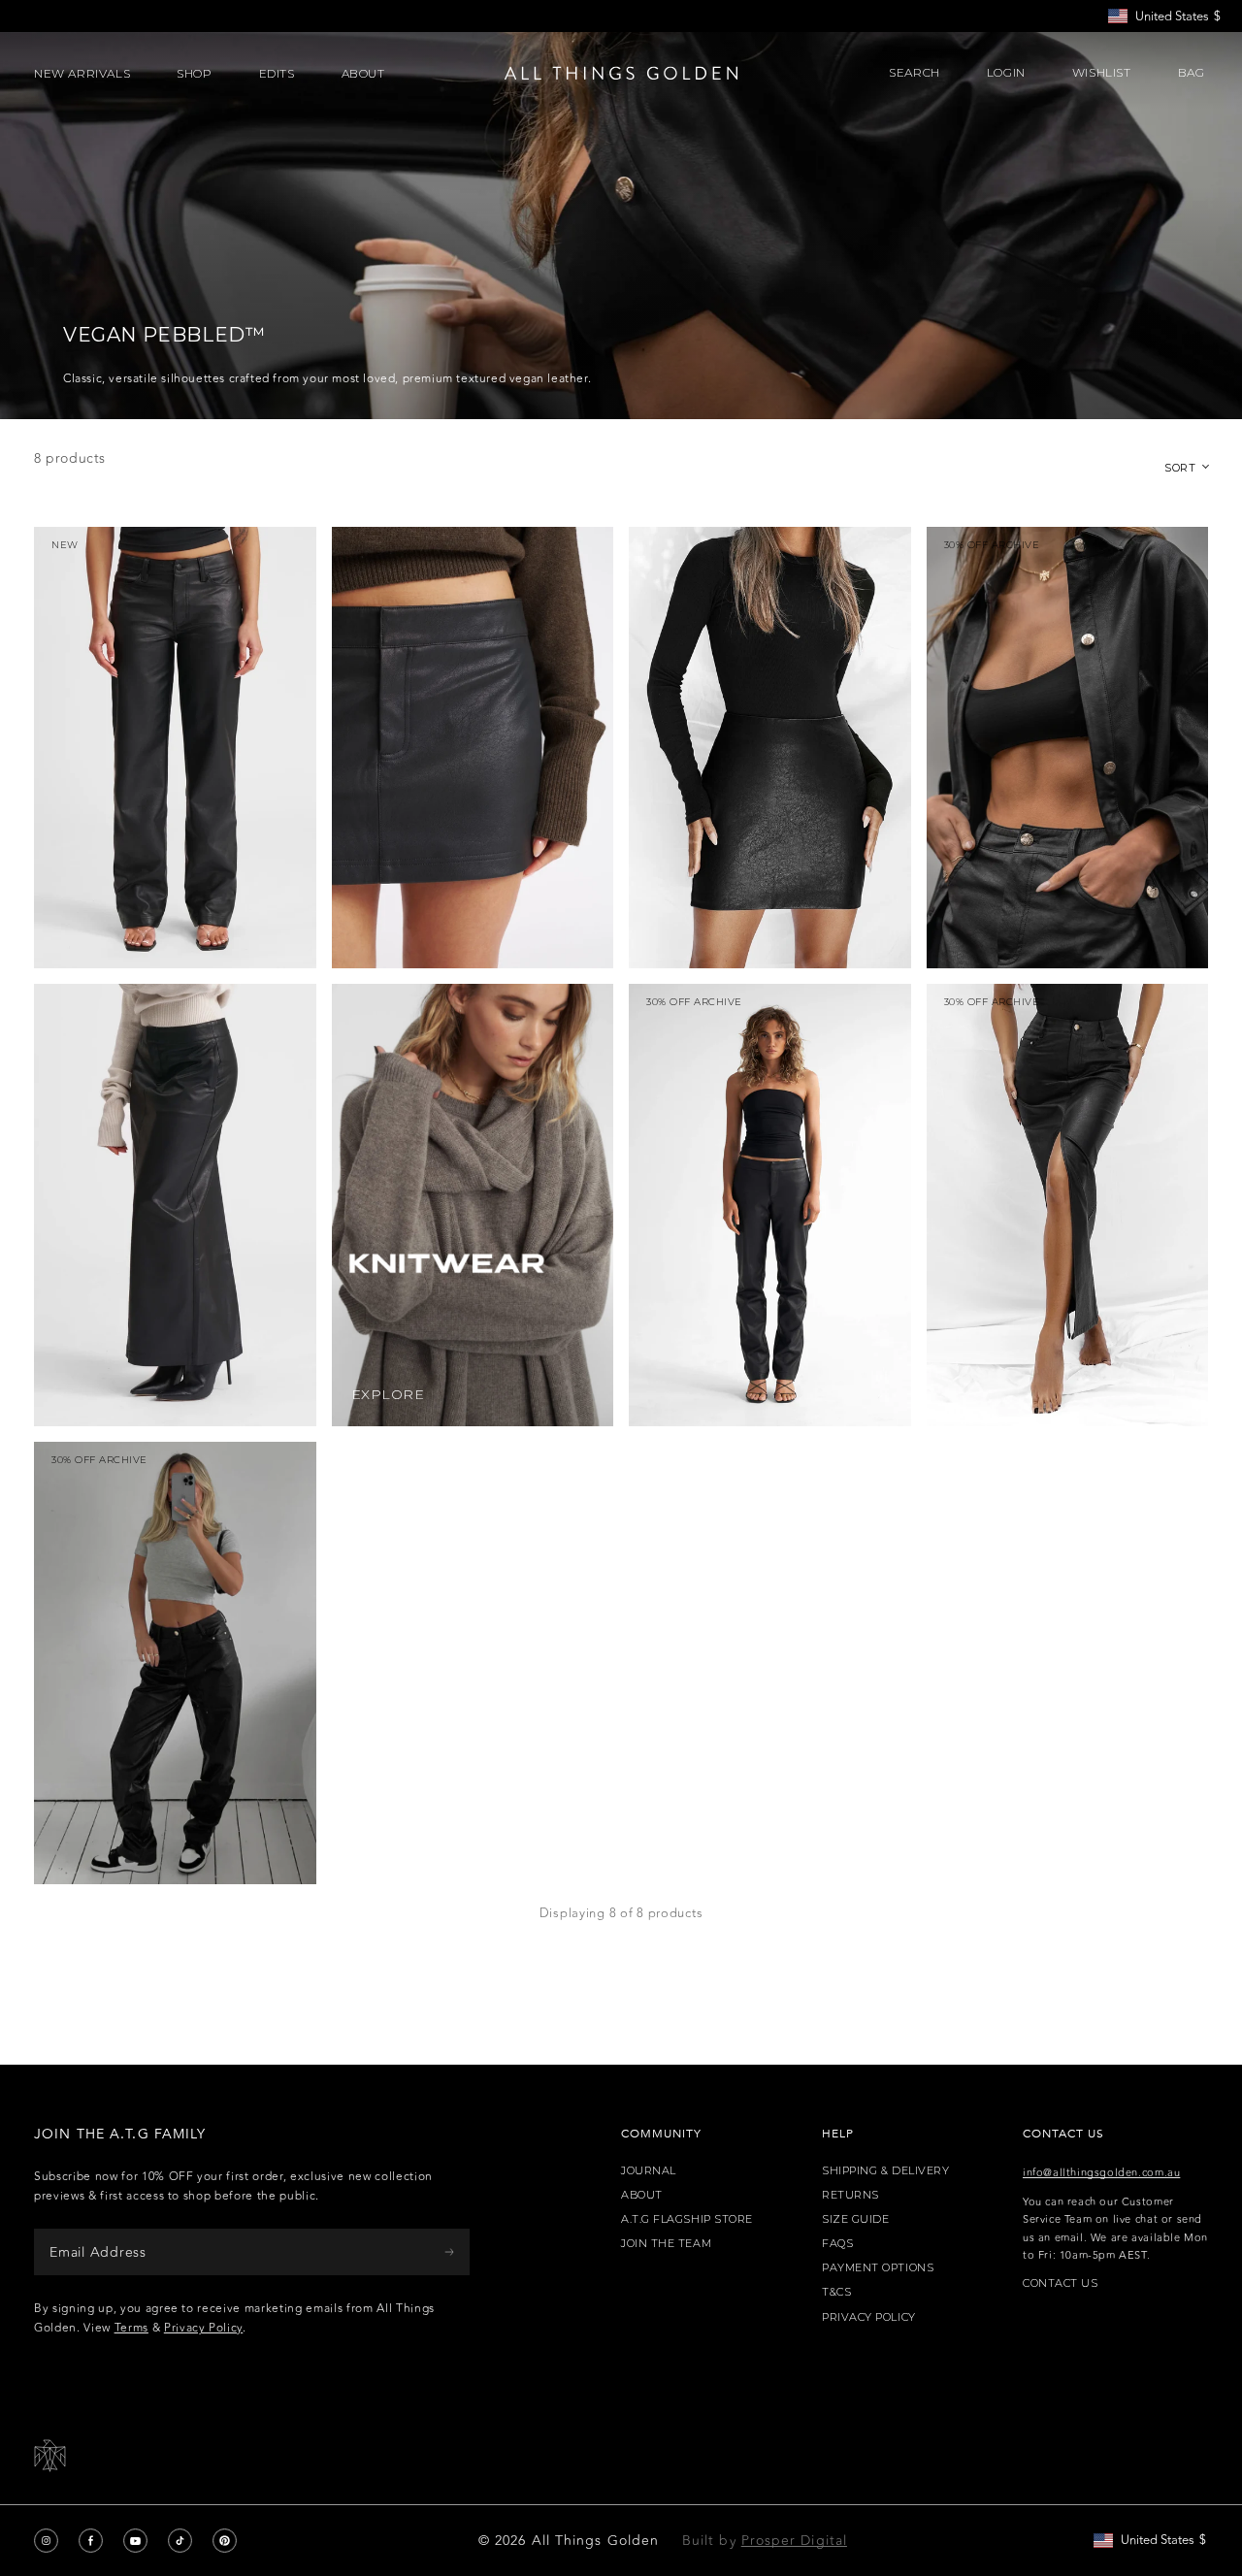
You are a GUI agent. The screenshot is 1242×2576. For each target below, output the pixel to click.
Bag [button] (1193, 73)
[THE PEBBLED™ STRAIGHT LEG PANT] (175, 1663)
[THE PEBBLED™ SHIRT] (1068, 748)
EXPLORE (388, 1395)
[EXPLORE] (473, 1205)
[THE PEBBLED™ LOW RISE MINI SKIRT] (473, 748)
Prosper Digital (794, 2541)
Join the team (666, 2244)
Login (1006, 73)
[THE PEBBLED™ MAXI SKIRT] (1068, 1205)
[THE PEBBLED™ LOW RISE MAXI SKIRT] (175, 1205)
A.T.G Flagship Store (687, 2219)
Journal (649, 2171)
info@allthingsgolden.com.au (1101, 2173)
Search (915, 73)
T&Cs (836, 2292)
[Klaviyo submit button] (449, 2251)
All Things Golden (595, 2541)
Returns (850, 2195)
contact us (1061, 2283)
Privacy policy (869, 2317)
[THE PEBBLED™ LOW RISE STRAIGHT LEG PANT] (175, 748)
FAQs (837, 2244)
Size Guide (856, 2219)
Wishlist (1102, 73)
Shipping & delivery (885, 2171)
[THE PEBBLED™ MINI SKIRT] (770, 748)
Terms (131, 2328)
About (642, 2195)
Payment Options (878, 2268)
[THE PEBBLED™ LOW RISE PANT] (770, 1205)
